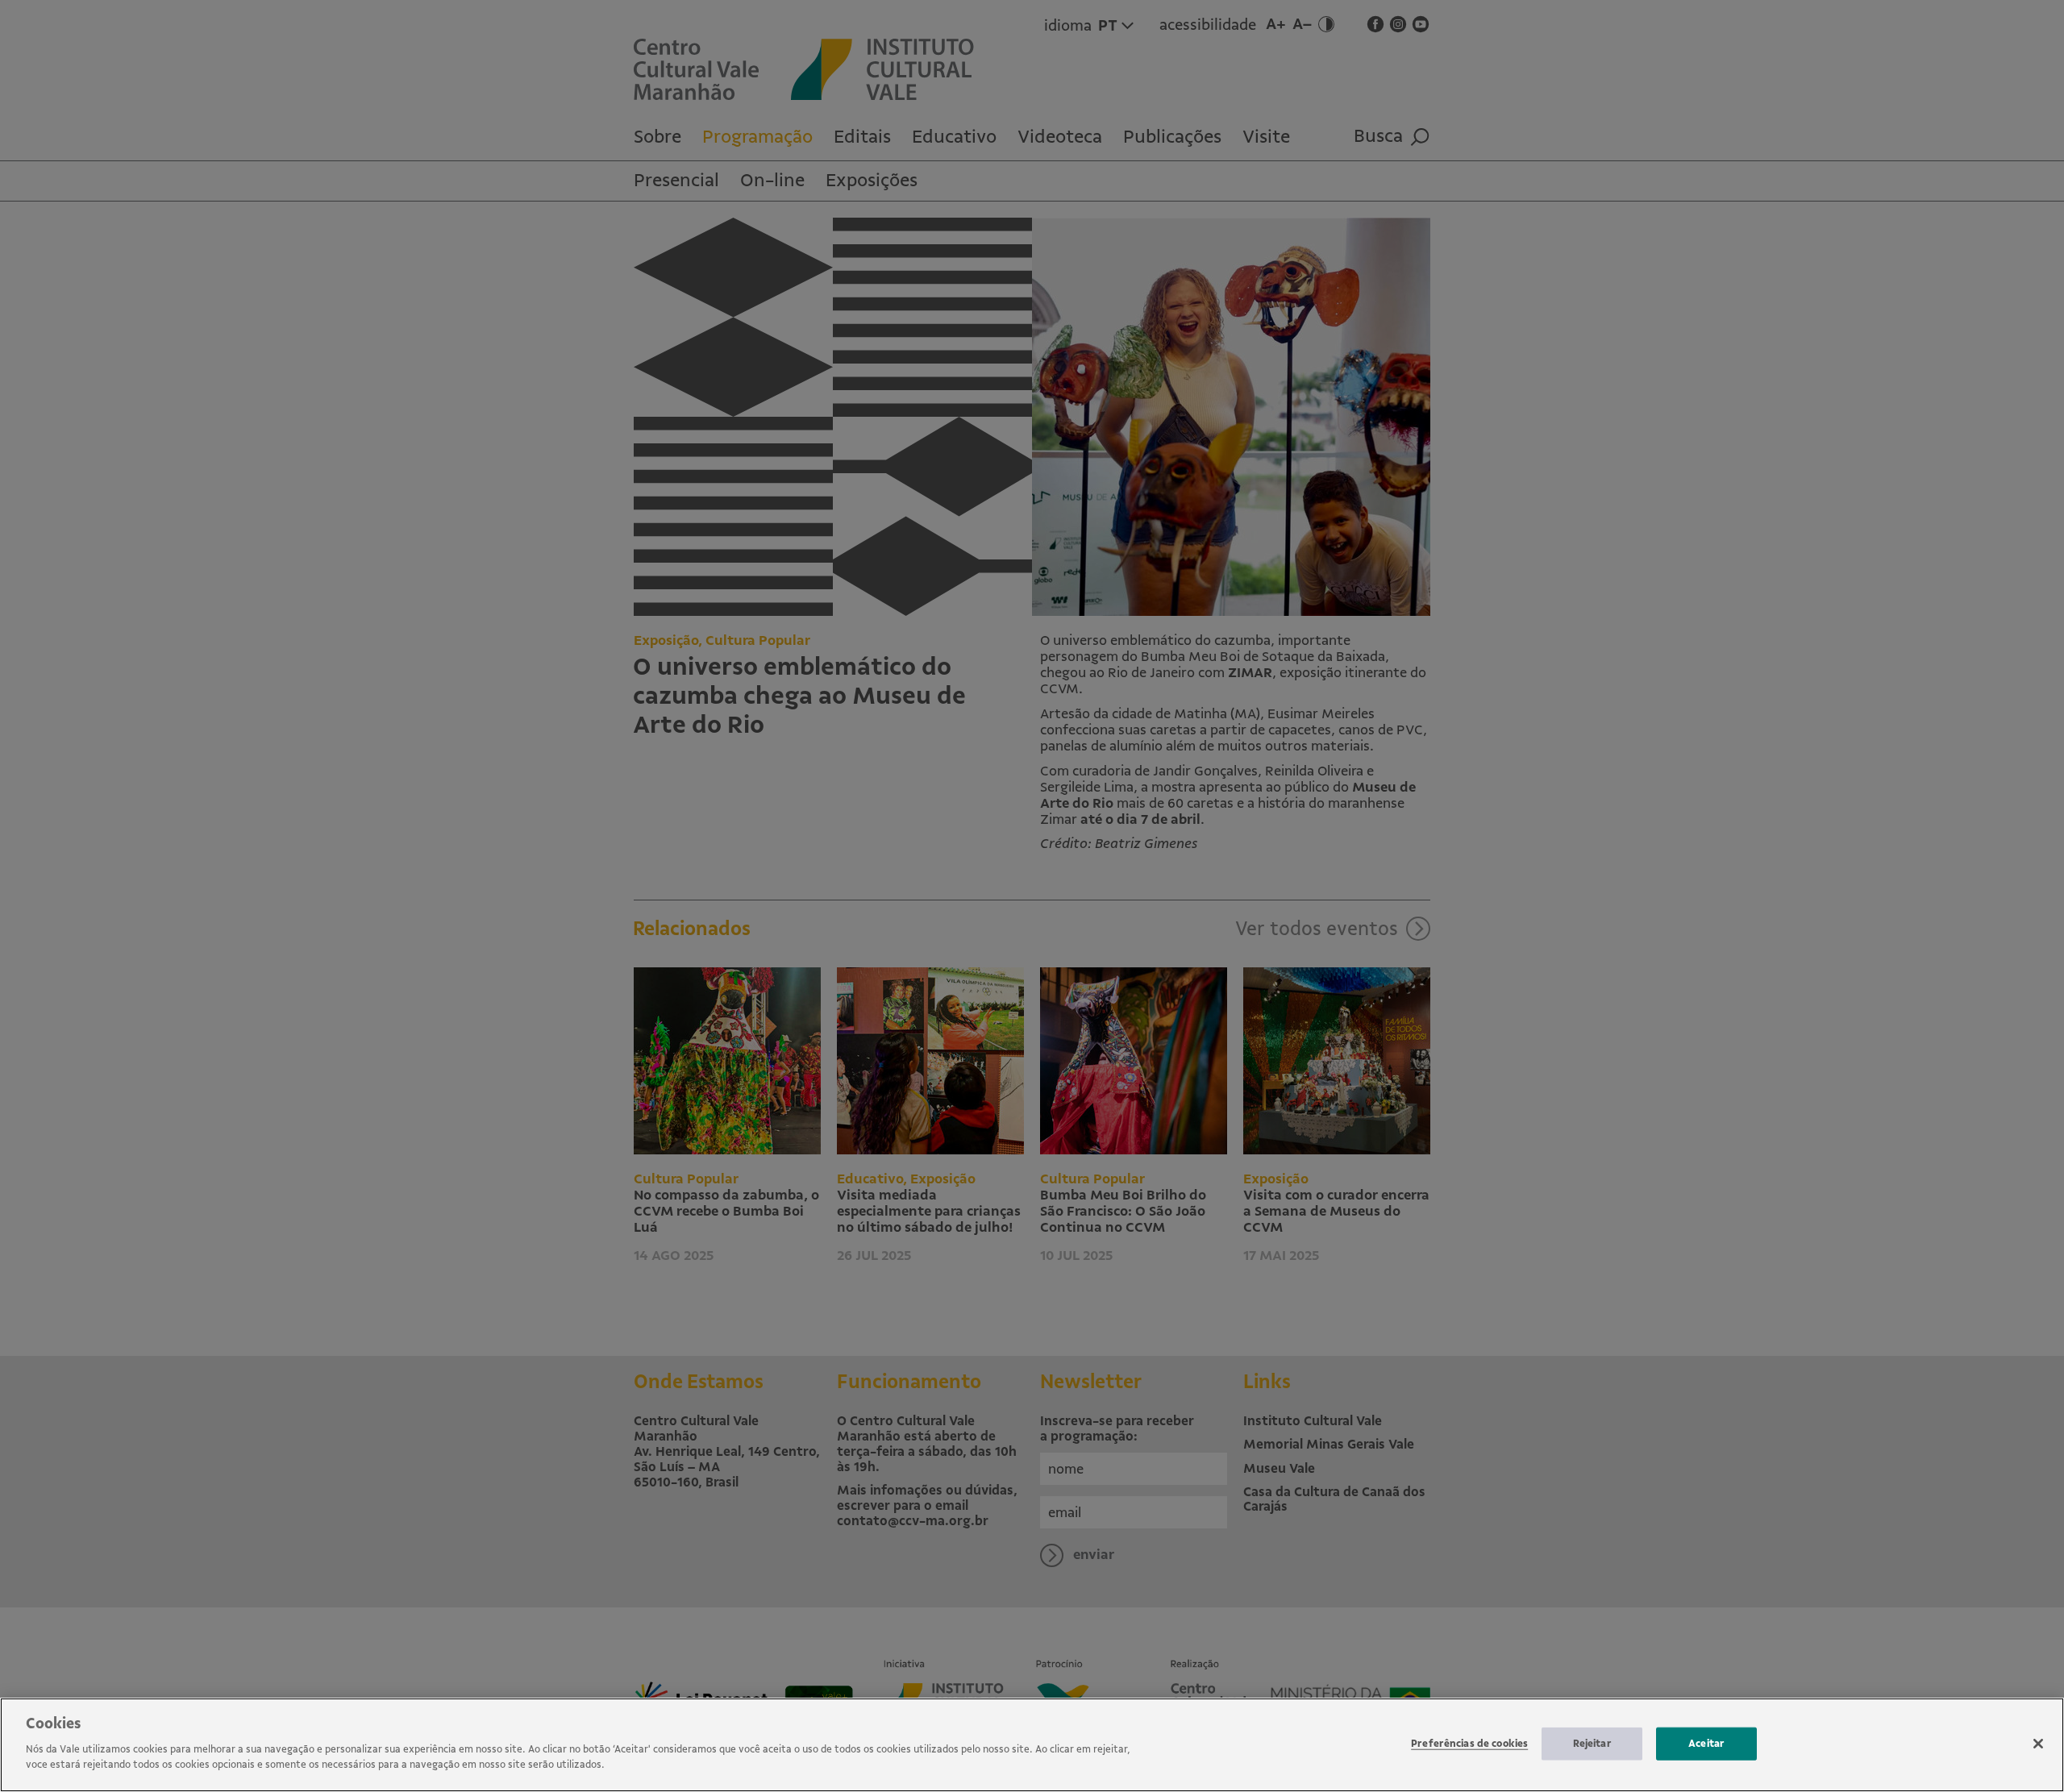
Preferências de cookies (1469, 1743)
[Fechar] (2038, 1744)
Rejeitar (1592, 1743)
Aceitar (1706, 1743)
